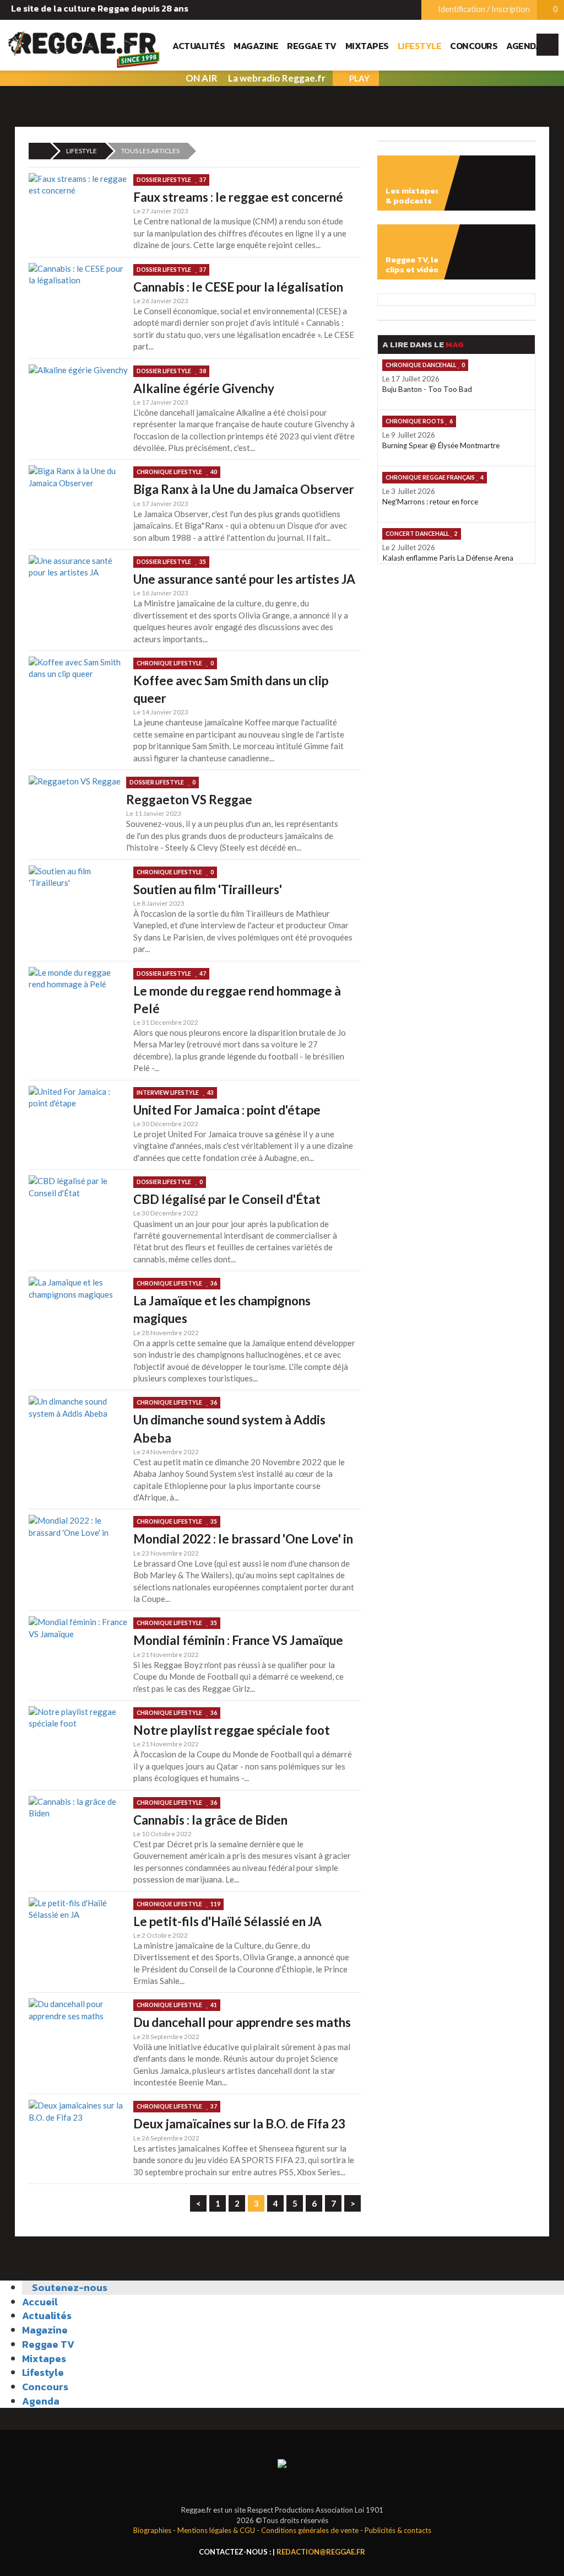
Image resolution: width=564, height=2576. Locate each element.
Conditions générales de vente (310, 2530)
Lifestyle (420, 46)
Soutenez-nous (69, 2287)
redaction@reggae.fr (321, 2552)
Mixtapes (367, 46)
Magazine (256, 46)
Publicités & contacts (398, 2530)
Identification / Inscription (483, 9)
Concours (474, 46)
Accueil (40, 2302)
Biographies (152, 2530)
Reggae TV (312, 46)
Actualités (199, 46)
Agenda (524, 46)
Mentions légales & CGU (216, 2530)
